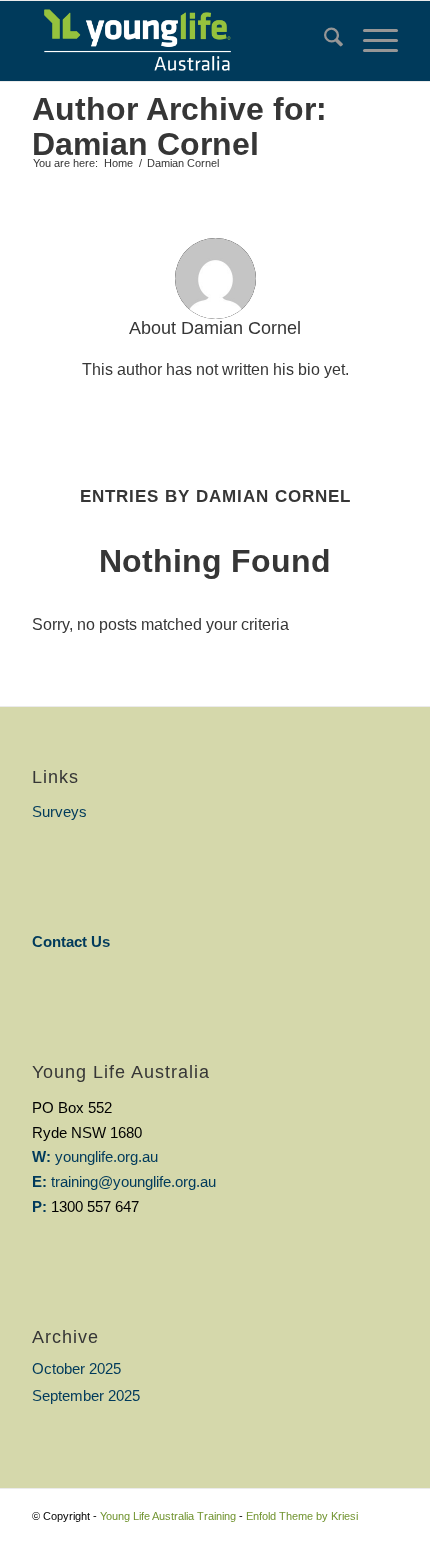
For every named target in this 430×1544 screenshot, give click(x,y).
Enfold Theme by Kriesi (302, 1516)
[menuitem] (323, 41)
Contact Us (71, 941)
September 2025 (86, 1395)
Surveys (59, 811)
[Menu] (370, 41)
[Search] (323, 41)
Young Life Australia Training (168, 1516)
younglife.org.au (106, 1156)
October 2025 (76, 1368)
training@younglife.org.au (133, 1181)
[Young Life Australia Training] (178, 41)
